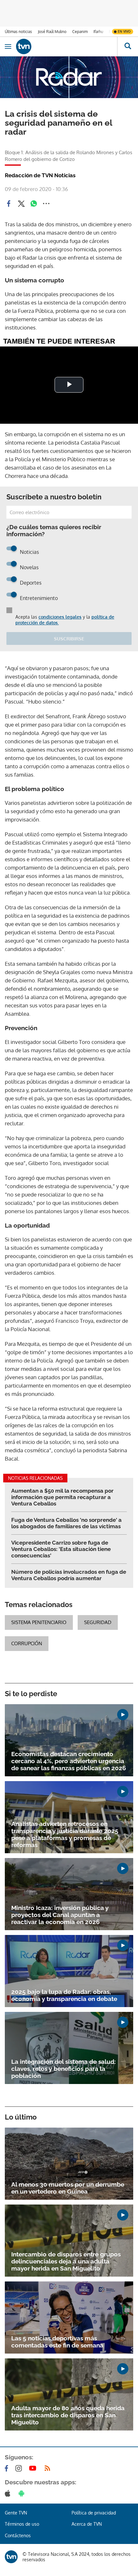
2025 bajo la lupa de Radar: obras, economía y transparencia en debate (64, 1995)
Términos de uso (22, 2524)
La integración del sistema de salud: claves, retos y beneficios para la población (64, 2069)
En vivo (124, 31)
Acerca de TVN (87, 2524)
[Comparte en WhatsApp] (34, 204)
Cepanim (80, 32)
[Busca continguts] (128, 46)
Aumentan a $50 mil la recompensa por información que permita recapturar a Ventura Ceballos (62, 1497)
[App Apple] (9, 2493)
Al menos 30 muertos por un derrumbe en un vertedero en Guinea (68, 2188)
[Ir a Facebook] (8, 2468)
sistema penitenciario (39, 1622)
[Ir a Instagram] (20, 2468)
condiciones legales (60, 617)
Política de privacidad (94, 2513)
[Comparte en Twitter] (21, 204)
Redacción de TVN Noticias (40, 175)
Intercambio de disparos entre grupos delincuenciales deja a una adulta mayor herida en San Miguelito (66, 2261)
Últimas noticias (18, 32)
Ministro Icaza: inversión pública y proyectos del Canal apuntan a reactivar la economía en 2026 (60, 1915)
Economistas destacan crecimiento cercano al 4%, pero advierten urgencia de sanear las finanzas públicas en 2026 (69, 1761)
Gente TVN (16, 2513)
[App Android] (23, 2493)
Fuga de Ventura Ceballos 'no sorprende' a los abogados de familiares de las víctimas (66, 1523)
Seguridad (98, 1622)
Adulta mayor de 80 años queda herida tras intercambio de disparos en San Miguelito (68, 2415)
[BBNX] (11, 2557)
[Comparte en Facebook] (9, 204)
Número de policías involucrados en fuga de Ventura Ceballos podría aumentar (69, 1575)
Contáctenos (18, 2535)
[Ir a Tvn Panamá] (67, 46)
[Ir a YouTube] (34, 2468)
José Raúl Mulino (52, 32)
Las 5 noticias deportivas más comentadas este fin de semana (57, 2342)
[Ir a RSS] (49, 2468)
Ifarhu (98, 32)
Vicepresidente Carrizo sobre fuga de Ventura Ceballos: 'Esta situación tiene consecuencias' (61, 1549)
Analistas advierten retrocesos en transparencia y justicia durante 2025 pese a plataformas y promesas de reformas (65, 1834)
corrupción (27, 1643)
